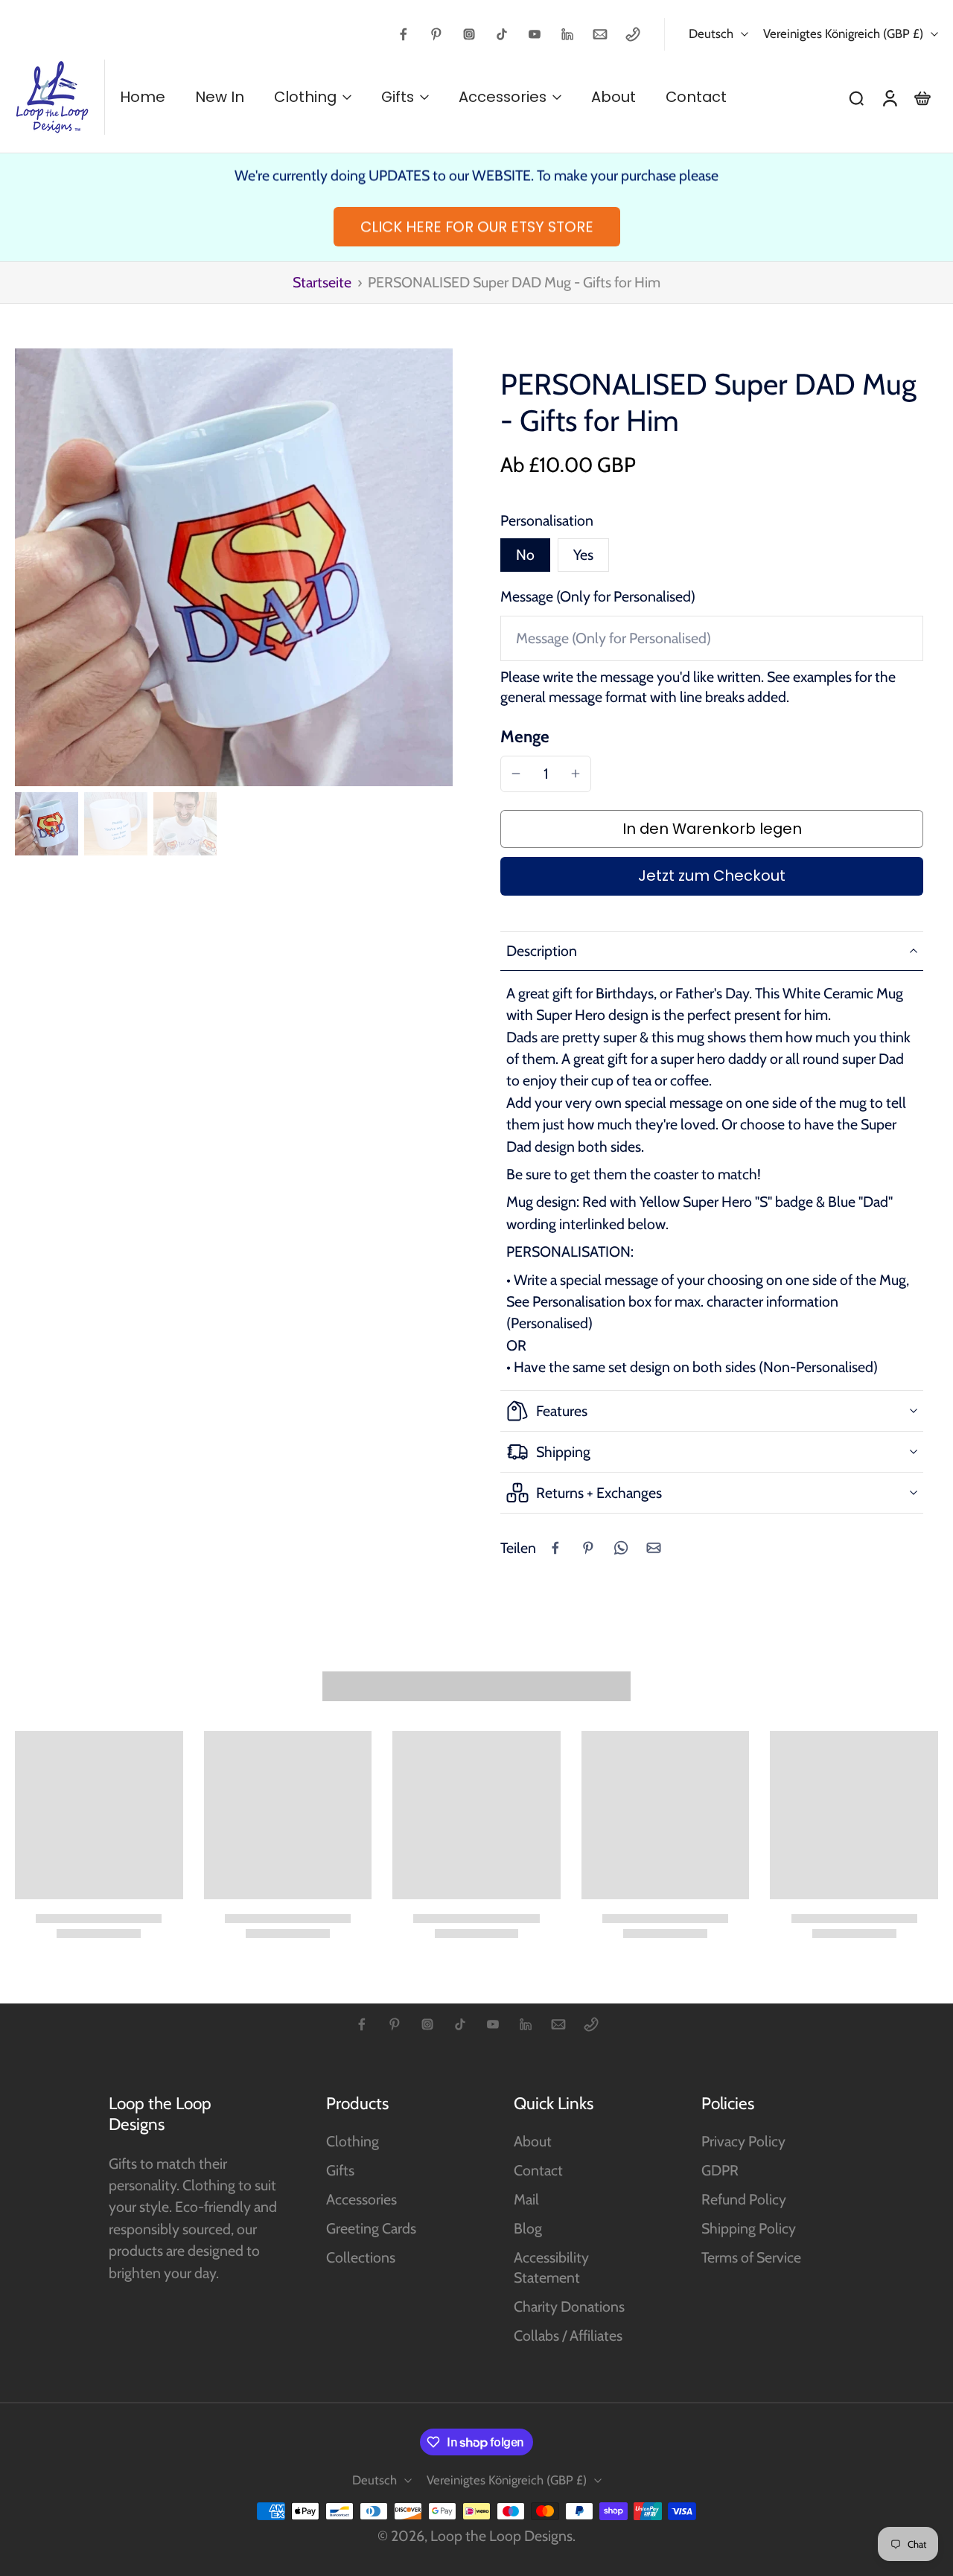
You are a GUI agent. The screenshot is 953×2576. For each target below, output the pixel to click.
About (533, 2141)
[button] (712, 829)
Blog (528, 2228)
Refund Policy (744, 2199)
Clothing (353, 2141)
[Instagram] (469, 34)
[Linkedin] (567, 34)
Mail (526, 2199)
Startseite (322, 282)
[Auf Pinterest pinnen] (588, 1548)
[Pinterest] (436, 34)
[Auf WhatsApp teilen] (621, 1548)
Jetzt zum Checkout (712, 876)
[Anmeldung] (889, 97)
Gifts (340, 2170)
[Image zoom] (234, 567)
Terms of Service (751, 2257)
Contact (538, 2170)
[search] (856, 98)
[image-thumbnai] (47, 824)
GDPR (720, 2170)
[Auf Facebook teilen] (555, 1548)
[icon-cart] (922, 98)
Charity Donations (569, 2306)
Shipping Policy (749, 2228)
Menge (525, 736)
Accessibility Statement (551, 2267)
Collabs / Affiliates (568, 2336)
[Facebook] (404, 34)
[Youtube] (535, 34)
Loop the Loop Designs (501, 2536)
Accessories (361, 2199)
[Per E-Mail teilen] (654, 1548)
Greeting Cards (371, 2228)
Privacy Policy (743, 2141)
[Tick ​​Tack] (502, 34)
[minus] (516, 774)
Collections (361, 2257)
